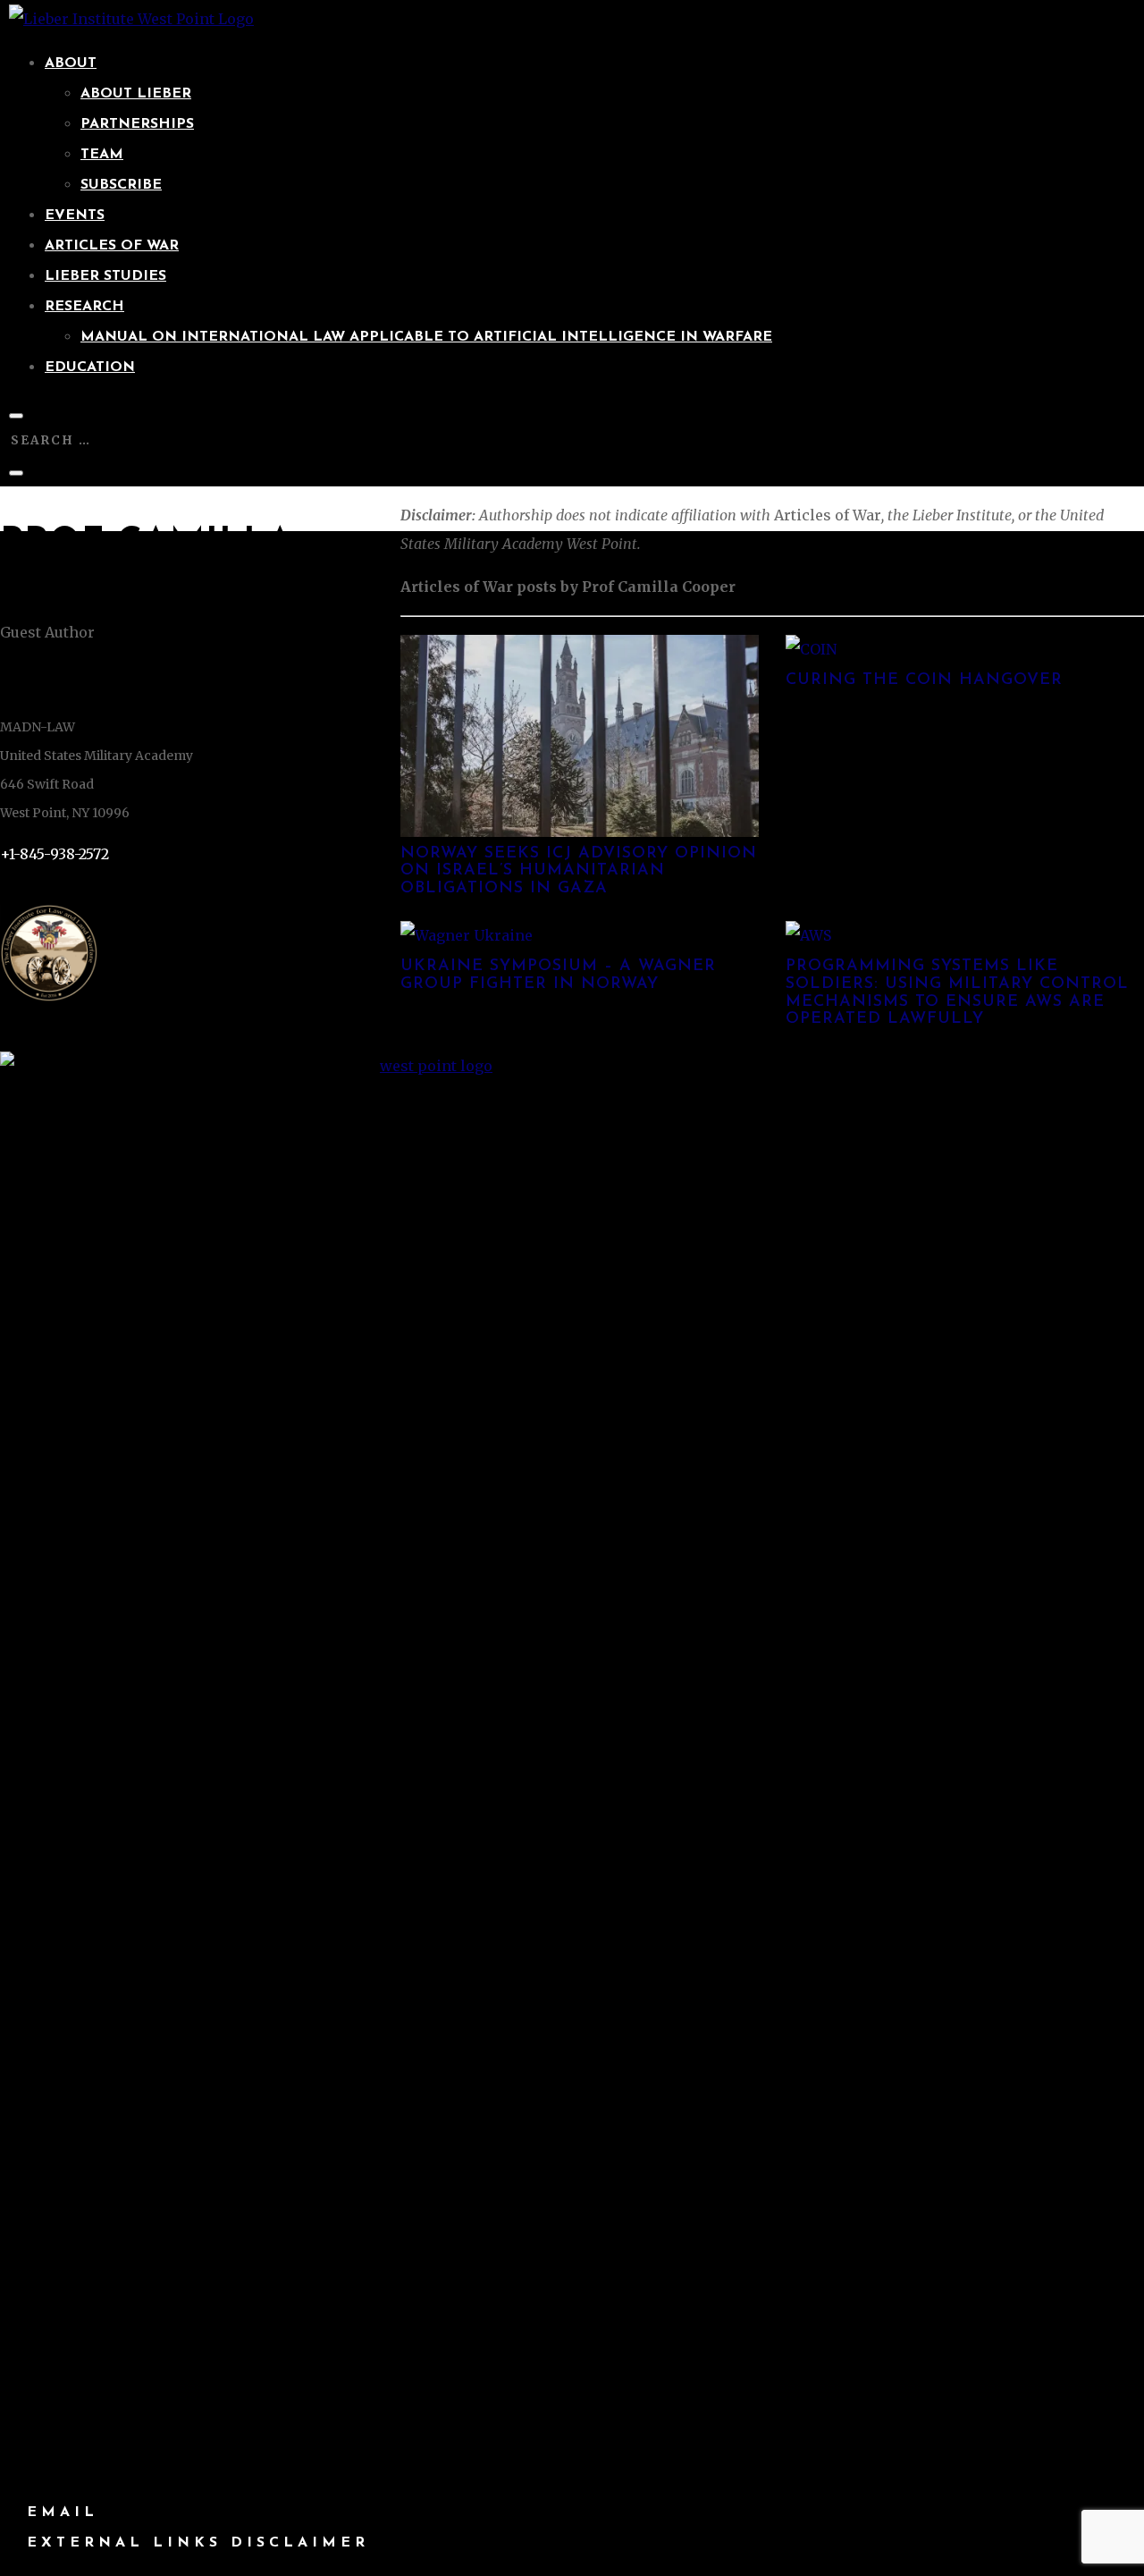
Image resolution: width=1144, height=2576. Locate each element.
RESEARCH (84, 307)
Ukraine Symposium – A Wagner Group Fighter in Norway (558, 976)
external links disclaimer (198, 2543)
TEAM (102, 155)
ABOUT (71, 63)
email (63, 2513)
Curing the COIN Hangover (924, 680)
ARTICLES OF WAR (112, 246)
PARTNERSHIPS (137, 124)
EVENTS (75, 215)
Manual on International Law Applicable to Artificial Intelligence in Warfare (426, 337)
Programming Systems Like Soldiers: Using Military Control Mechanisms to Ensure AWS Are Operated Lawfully (957, 993)
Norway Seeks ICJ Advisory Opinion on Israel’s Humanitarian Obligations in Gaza (579, 872)
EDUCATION (90, 367)
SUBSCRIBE (121, 185)
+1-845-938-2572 (55, 854)
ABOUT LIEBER (136, 94)
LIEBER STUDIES (105, 276)
